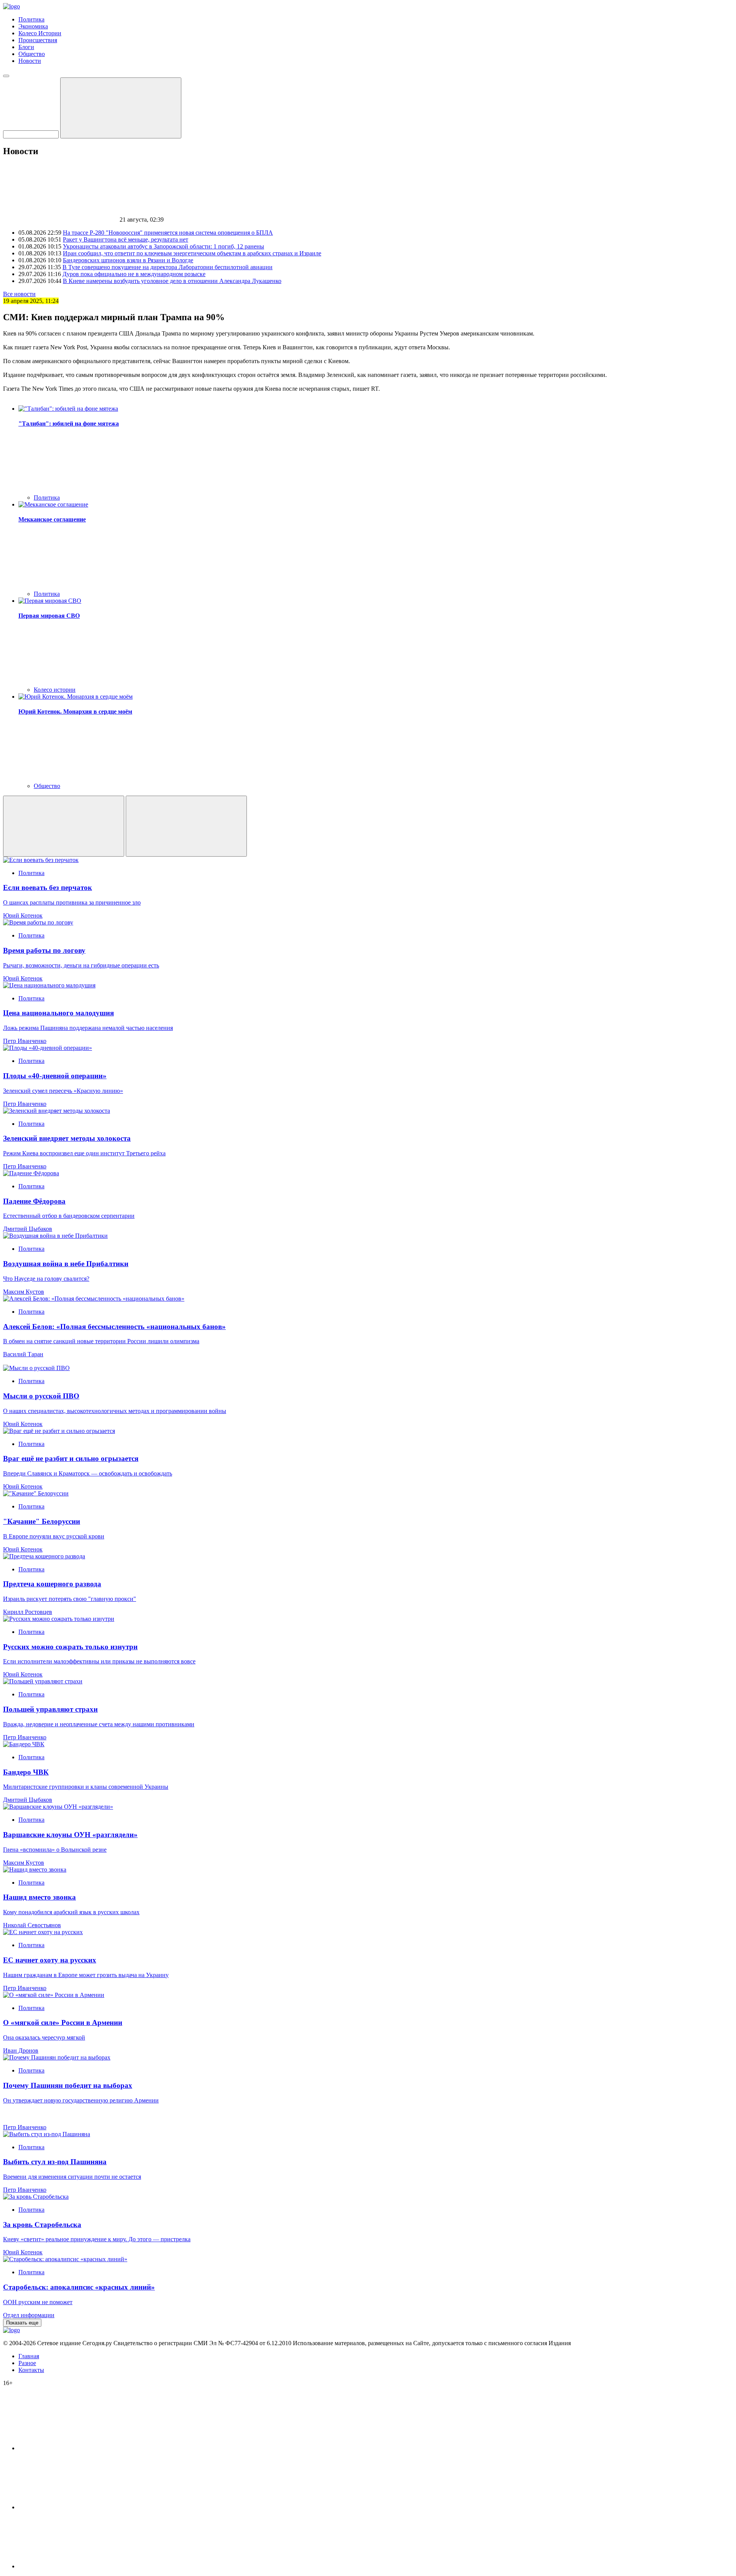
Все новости (19, 294)
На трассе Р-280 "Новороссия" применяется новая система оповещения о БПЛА (168, 233)
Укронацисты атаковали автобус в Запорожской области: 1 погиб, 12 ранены (163, 246)
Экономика (33, 26)
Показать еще (22, 2323)
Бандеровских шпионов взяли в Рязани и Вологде (128, 260)
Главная (29, 2356)
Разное (27, 2363)
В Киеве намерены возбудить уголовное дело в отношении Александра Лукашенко (172, 281)
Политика (31, 19)
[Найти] (121, 108)
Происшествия (38, 40)
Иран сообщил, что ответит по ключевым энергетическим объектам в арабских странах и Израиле (192, 253)
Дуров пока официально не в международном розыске (134, 274)
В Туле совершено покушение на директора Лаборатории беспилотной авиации (168, 267)
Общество (32, 54)
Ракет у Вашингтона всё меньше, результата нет (126, 239)
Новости (30, 61)
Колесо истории (55, 690)
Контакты (31, 2370)
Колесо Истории (40, 33)
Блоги (26, 47)
